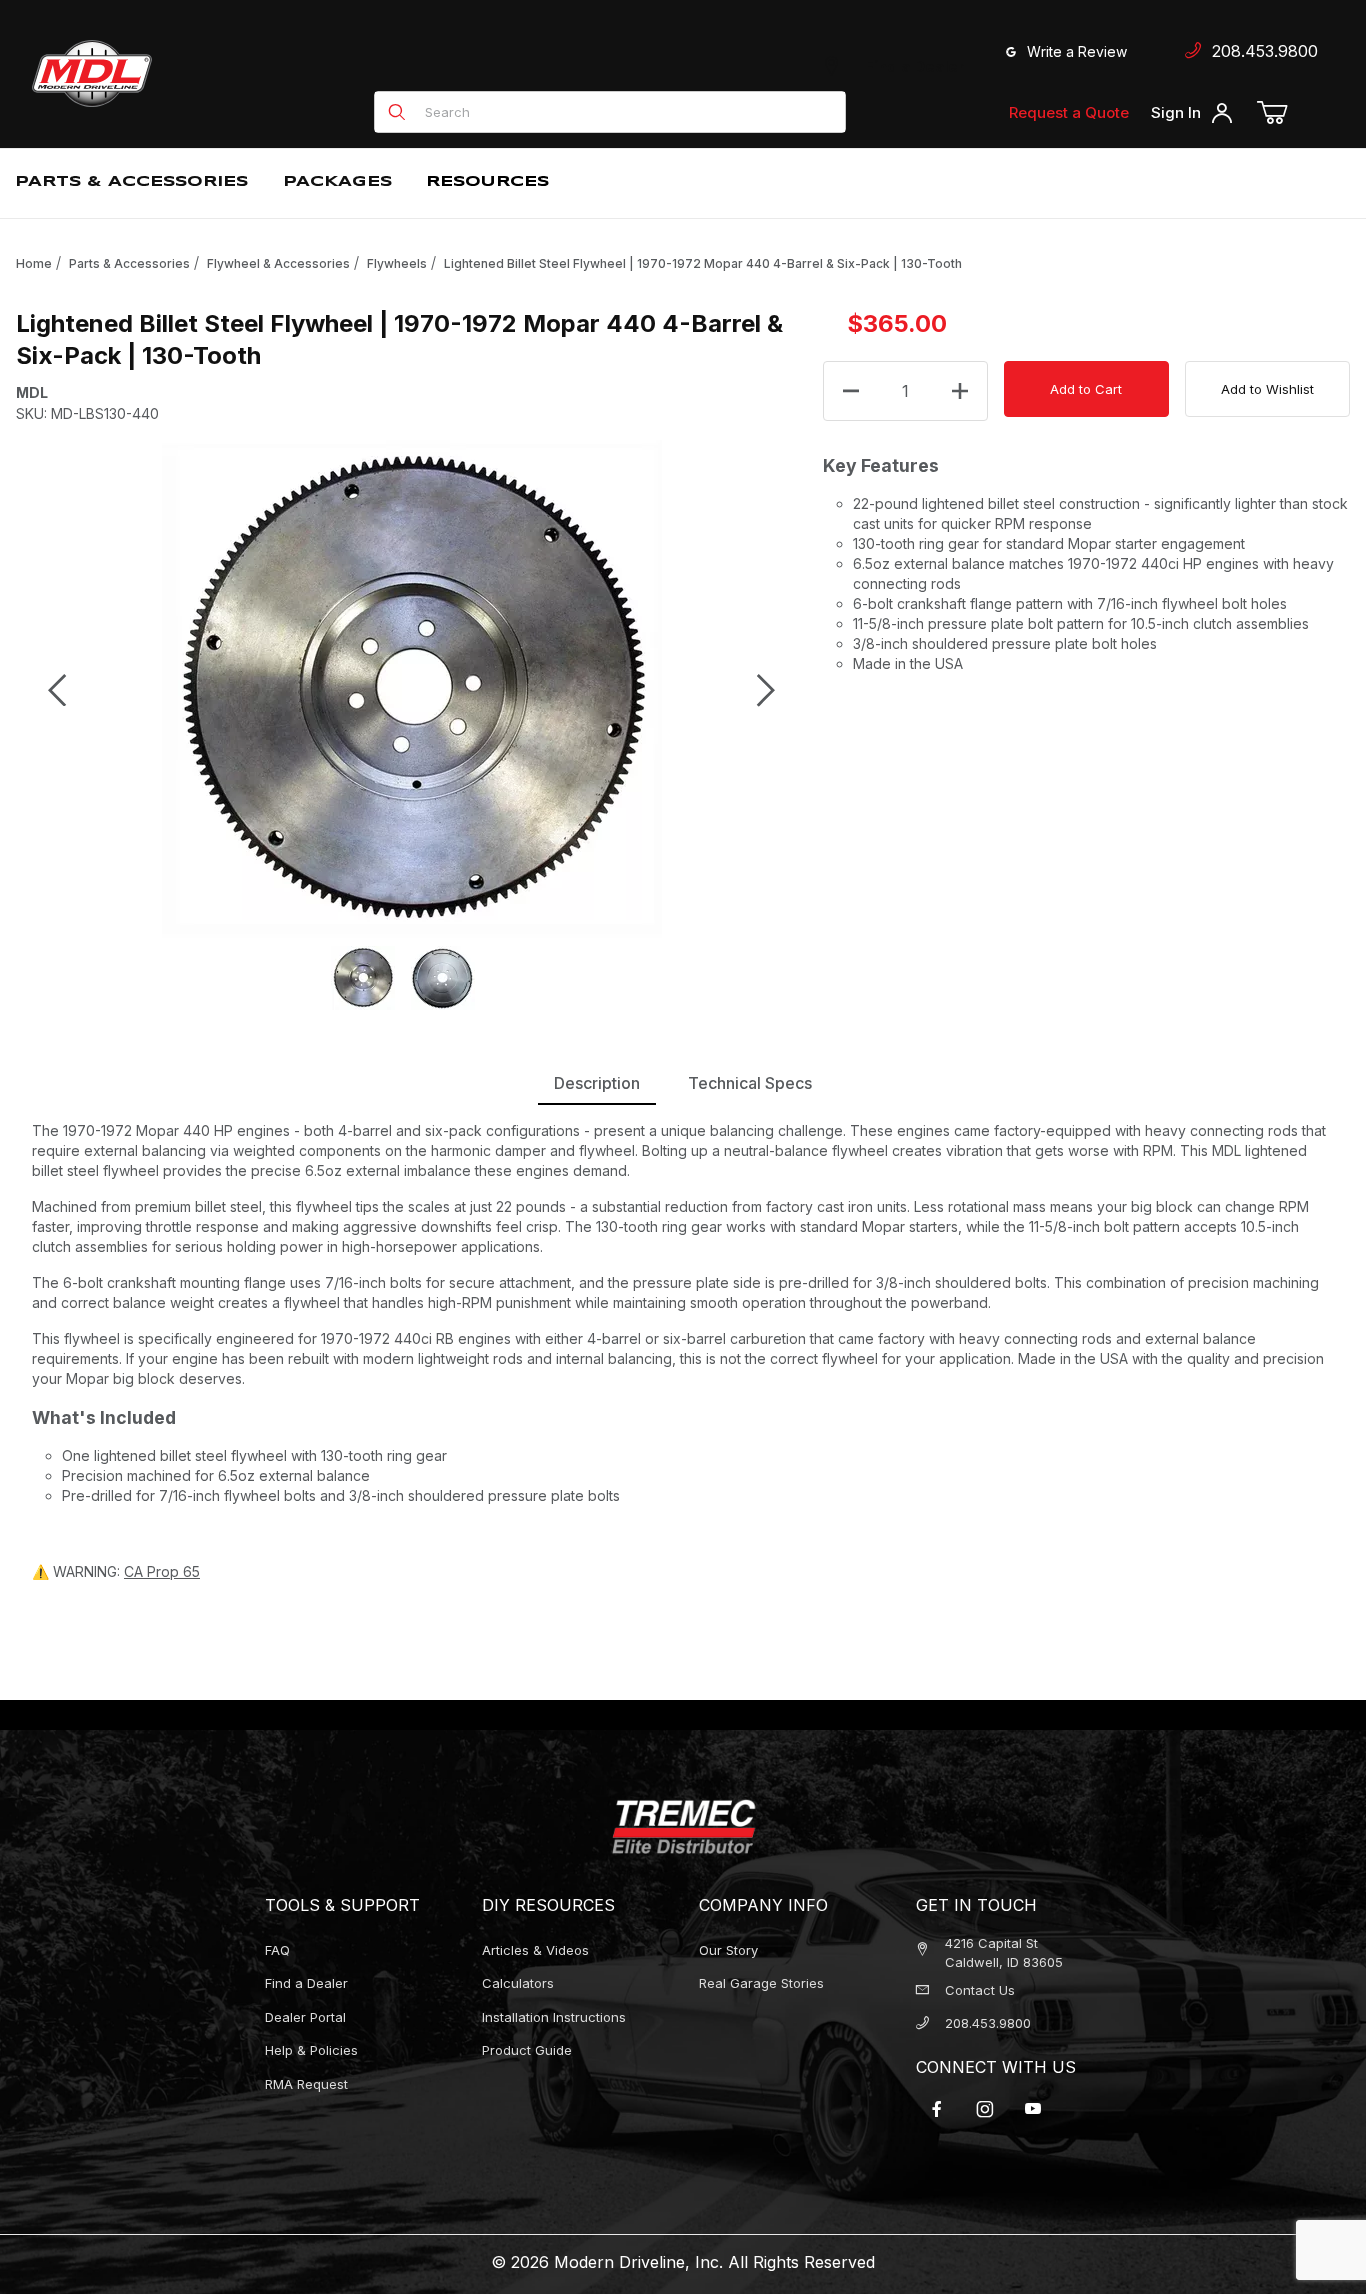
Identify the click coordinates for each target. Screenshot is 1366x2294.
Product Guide (527, 2050)
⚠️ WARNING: (116, 1571)
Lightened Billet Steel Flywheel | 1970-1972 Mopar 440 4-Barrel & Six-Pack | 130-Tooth (703, 263)
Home (34, 263)
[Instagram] (985, 2109)
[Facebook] (937, 2109)
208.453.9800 (1260, 51)
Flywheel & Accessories (278, 263)
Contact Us (980, 1990)
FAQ (277, 1950)
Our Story (728, 1950)
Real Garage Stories (761, 1983)
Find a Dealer (911, 66)
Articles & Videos (535, 1950)
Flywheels (397, 263)
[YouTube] (1033, 2109)
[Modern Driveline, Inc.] (182, 73)
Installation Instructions (554, 2017)
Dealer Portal (305, 2017)
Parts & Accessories (129, 263)
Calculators (518, 1983)
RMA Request (306, 2084)
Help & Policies (311, 2050)
